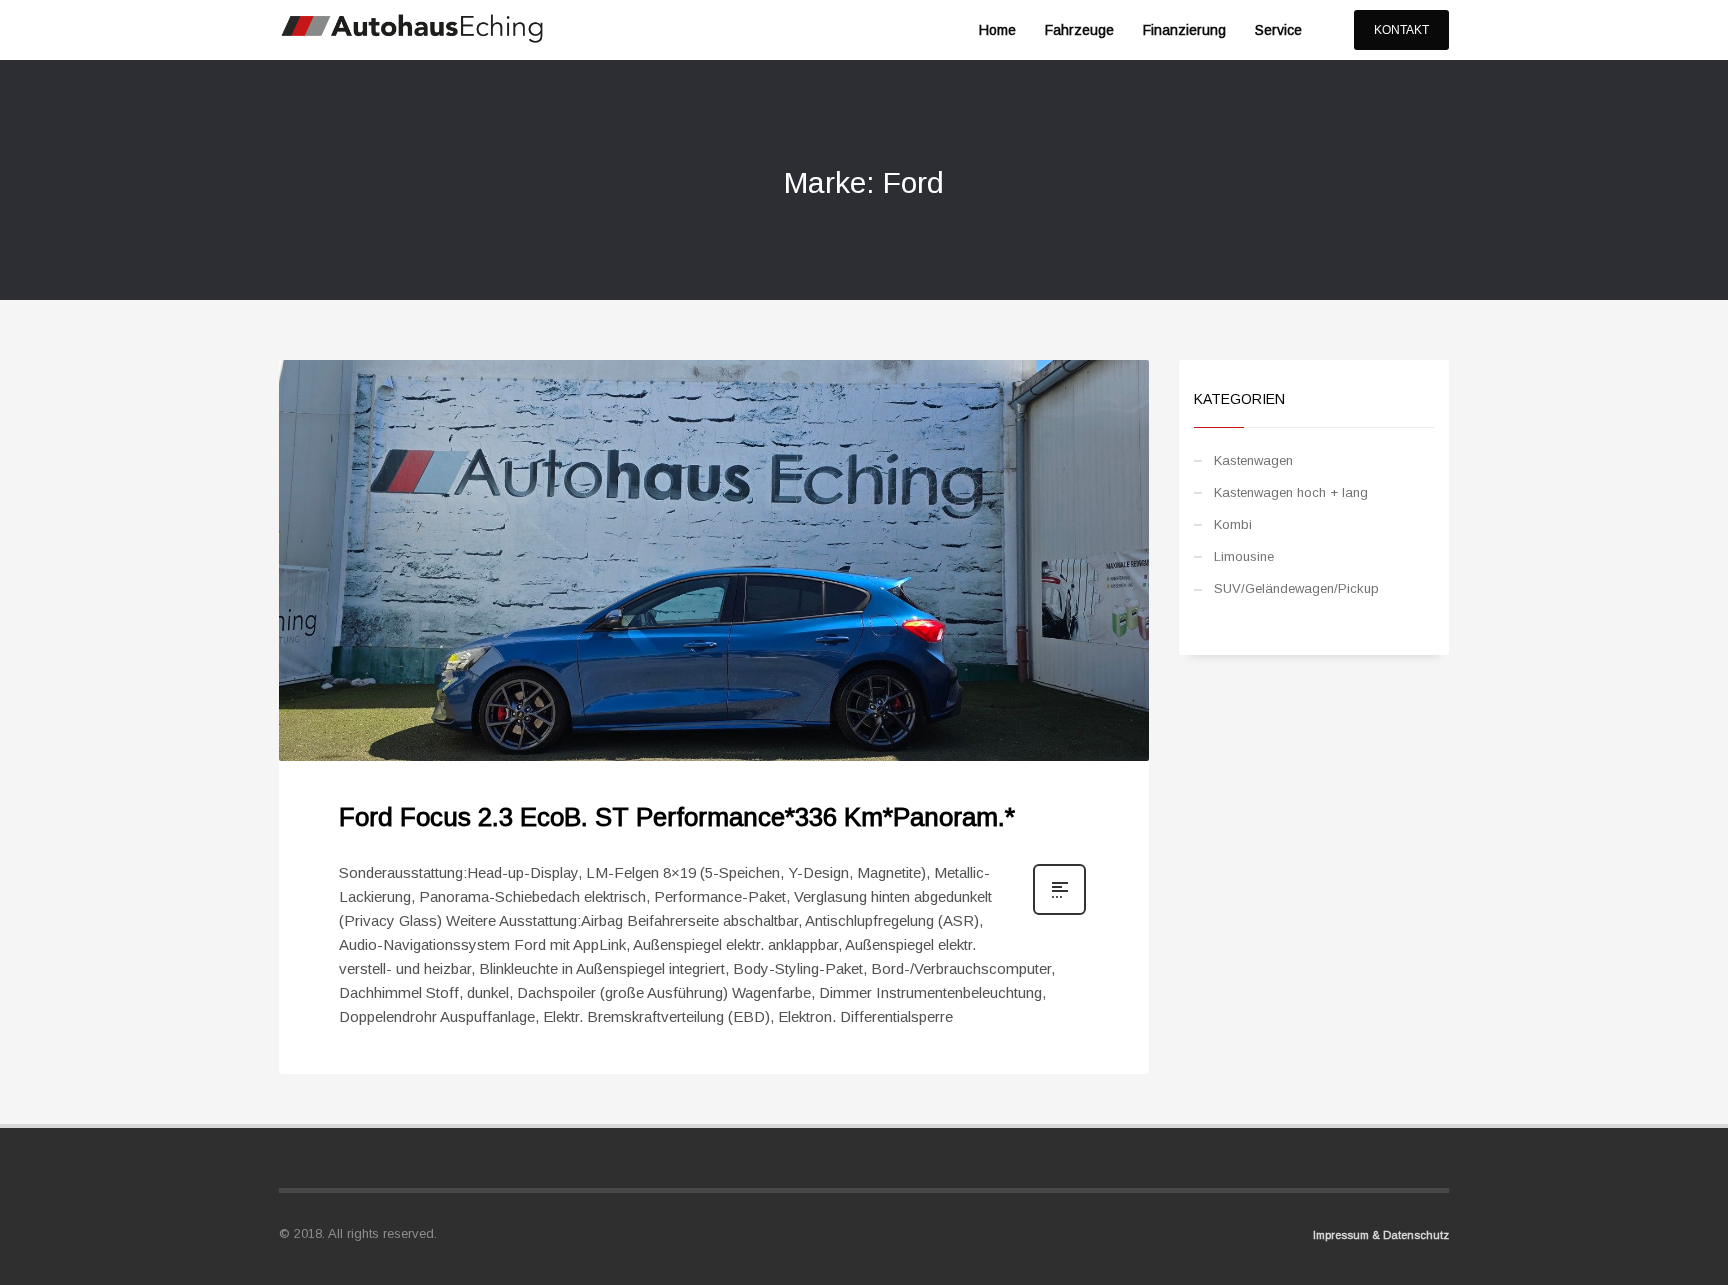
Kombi (1233, 524)
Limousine (1244, 556)
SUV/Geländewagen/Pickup (1296, 588)
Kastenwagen (1253, 460)
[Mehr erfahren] (1059, 913)
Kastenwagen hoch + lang (1291, 492)
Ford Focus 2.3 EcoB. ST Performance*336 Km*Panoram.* (677, 817)
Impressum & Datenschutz (1381, 1235)
